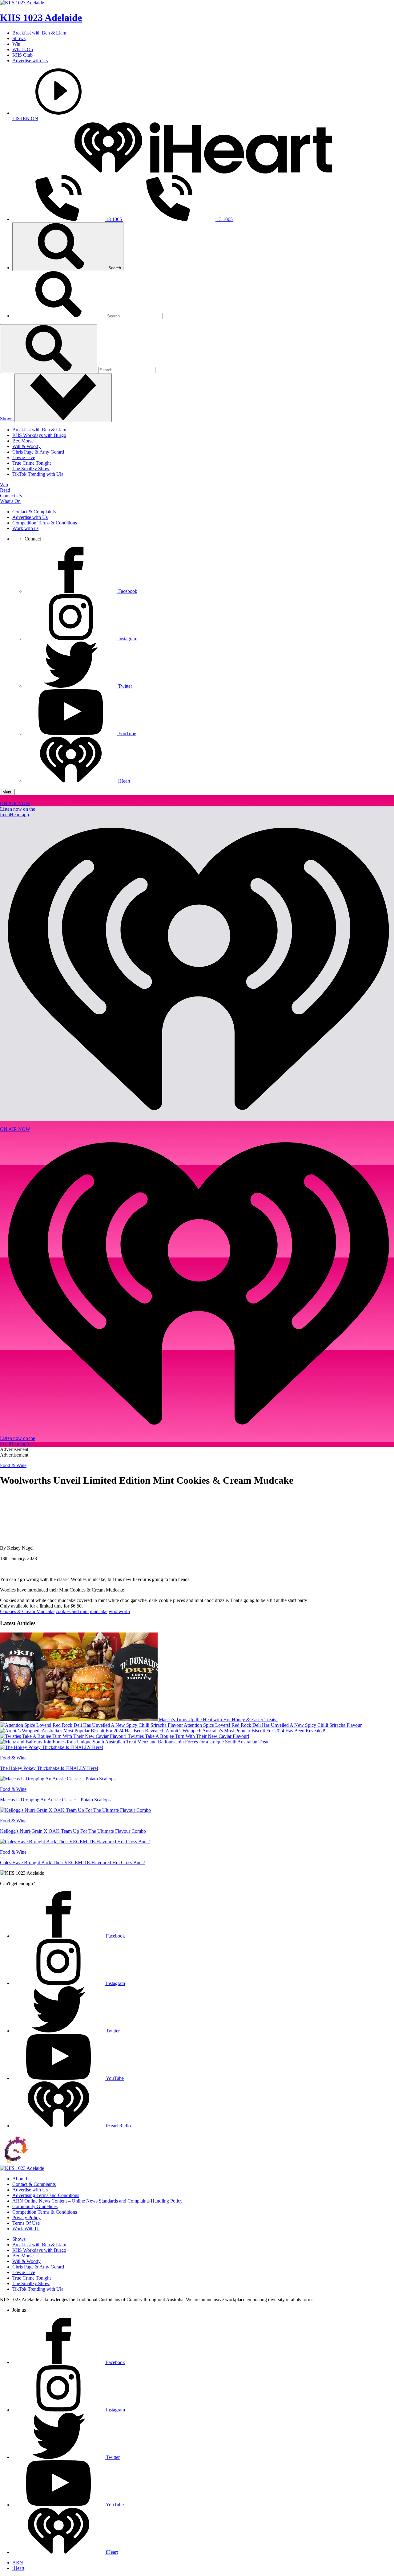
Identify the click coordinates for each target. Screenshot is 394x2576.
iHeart (18, 2568)
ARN (18, 2563)
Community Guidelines (35, 2206)
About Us (22, 2179)
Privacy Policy (26, 2217)
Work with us (25, 528)
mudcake (99, 1611)
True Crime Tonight (32, 463)
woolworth (119, 1611)
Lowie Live (24, 457)
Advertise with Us (30, 61)
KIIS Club (22, 55)
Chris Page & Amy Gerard (38, 452)
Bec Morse (23, 441)
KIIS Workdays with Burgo (39, 435)
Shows (19, 38)
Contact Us (11, 496)
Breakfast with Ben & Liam (39, 33)
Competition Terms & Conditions (45, 523)
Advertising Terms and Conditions (46, 2195)
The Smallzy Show (31, 469)
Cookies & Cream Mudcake (27, 1611)
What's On (23, 49)
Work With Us (26, 2229)
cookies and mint (72, 1611)
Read (5, 490)
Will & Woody (26, 446)
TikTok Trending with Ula (38, 474)
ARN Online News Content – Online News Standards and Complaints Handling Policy (97, 2201)
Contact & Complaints (34, 512)
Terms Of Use (26, 2223)
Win (16, 44)
